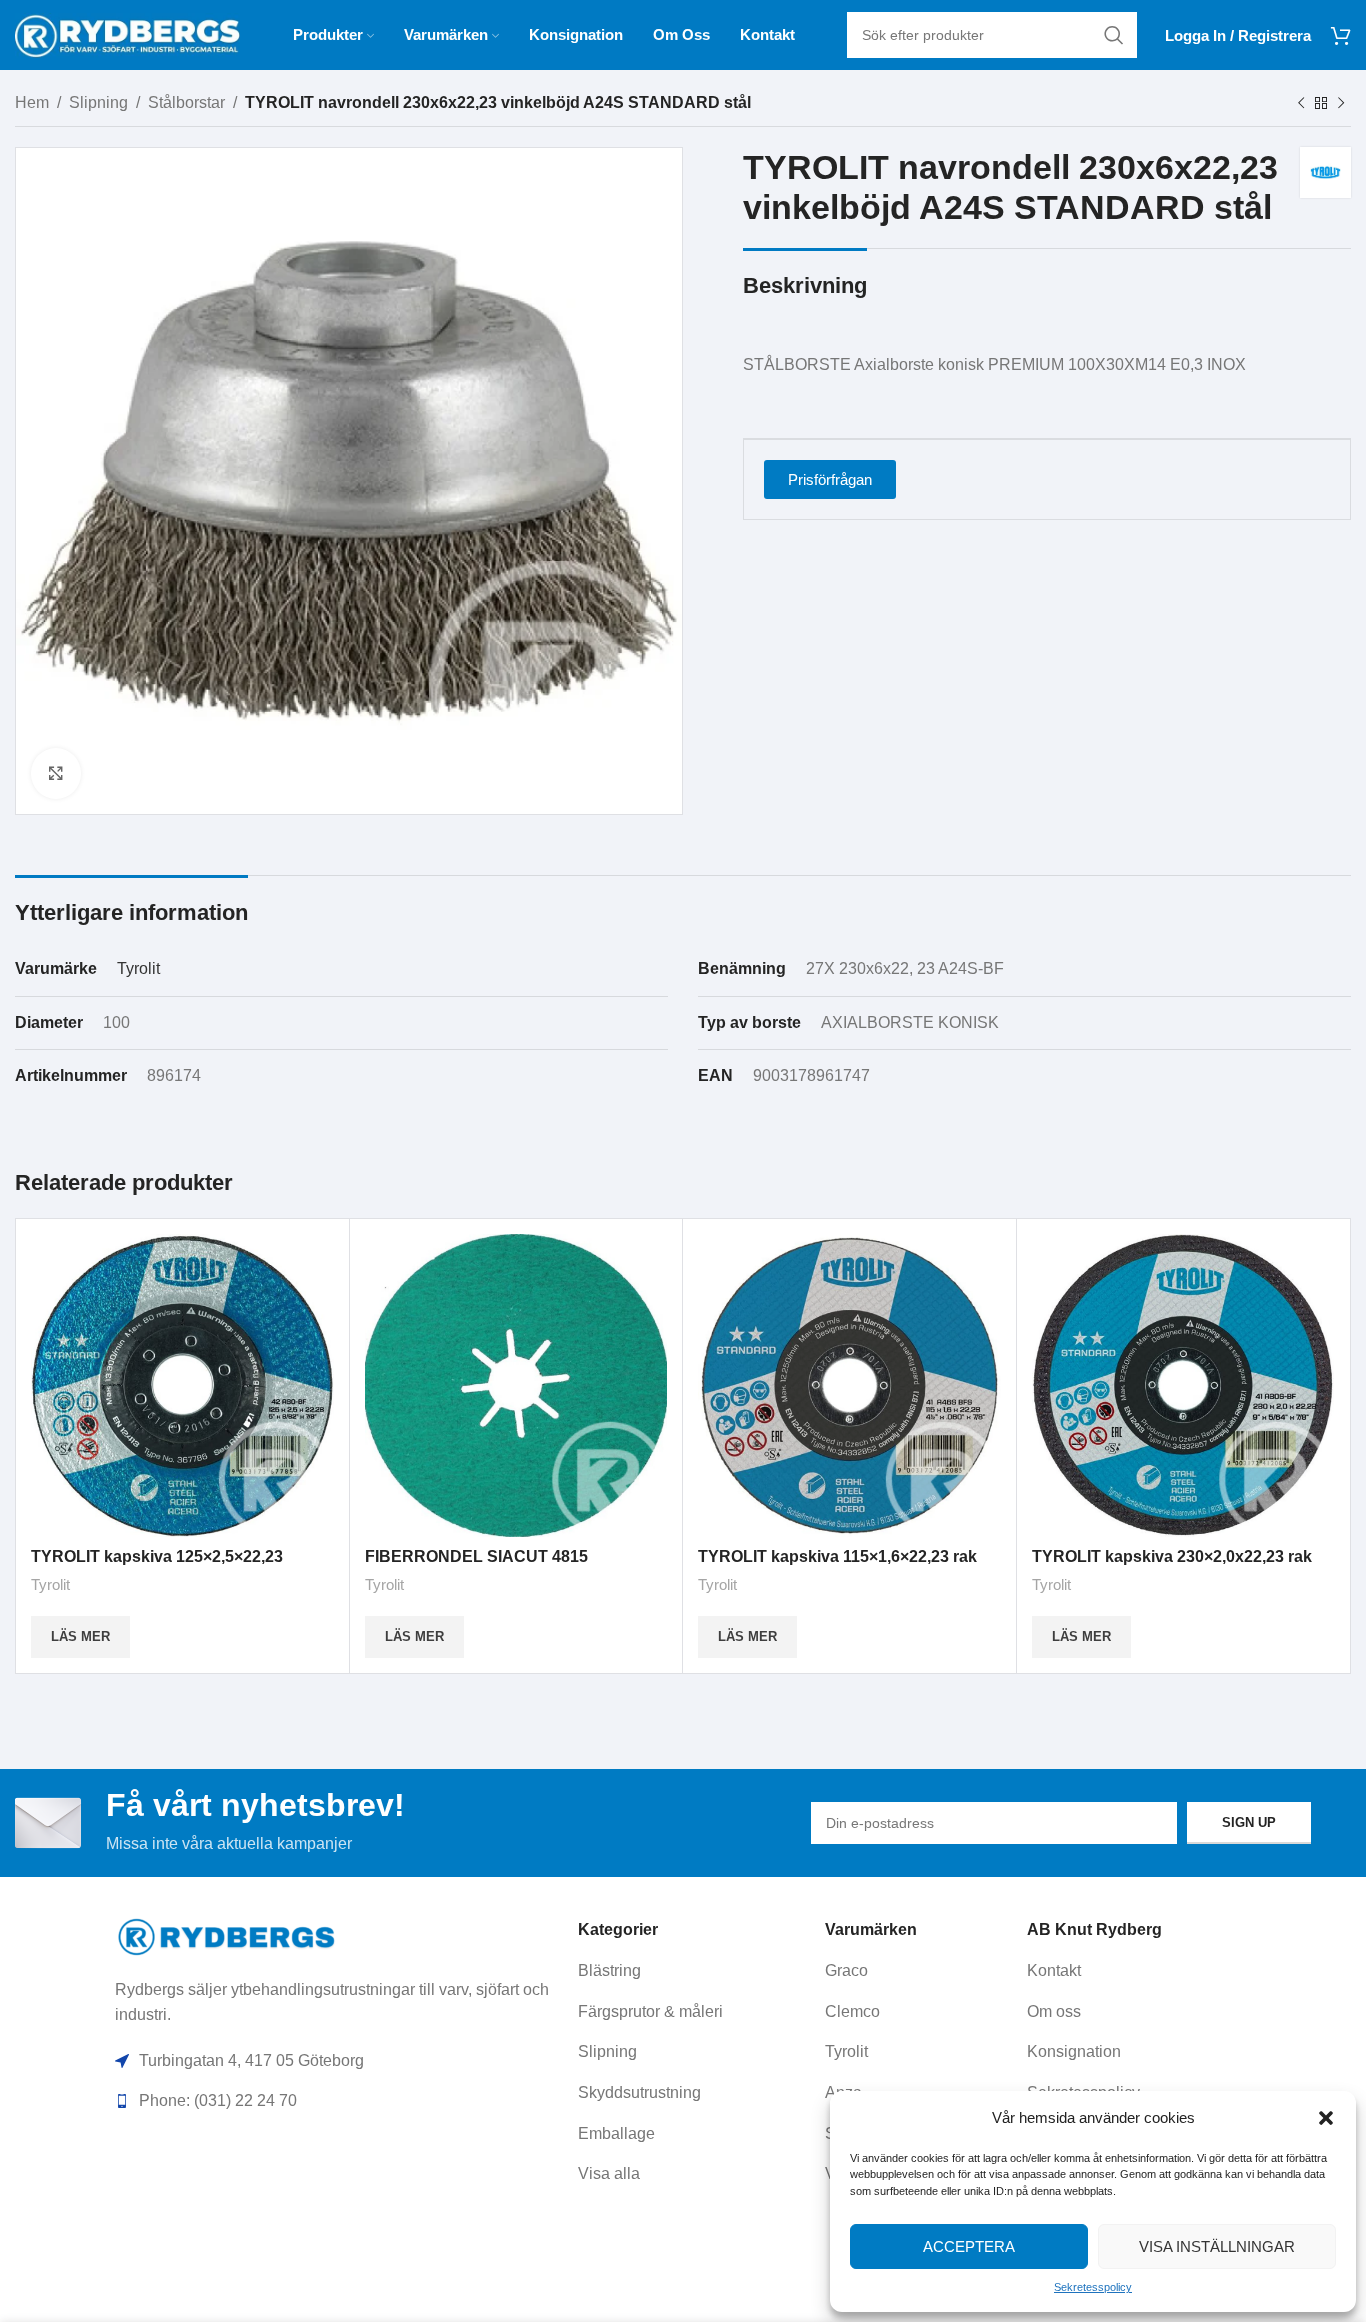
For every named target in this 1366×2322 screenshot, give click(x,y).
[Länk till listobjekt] (694, 1971)
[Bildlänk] (227, 1935)
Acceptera (969, 2246)
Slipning (98, 102)
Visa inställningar (1217, 2246)
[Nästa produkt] (1341, 104)
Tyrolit (138, 968)
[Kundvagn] (1341, 35)
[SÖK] (1114, 35)
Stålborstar (186, 102)
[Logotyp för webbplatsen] (127, 33)
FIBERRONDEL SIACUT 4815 (476, 1556)
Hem (32, 102)
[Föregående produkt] (1301, 104)
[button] (1326, 2118)
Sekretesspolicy (1093, 2287)
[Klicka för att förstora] (56, 773)
